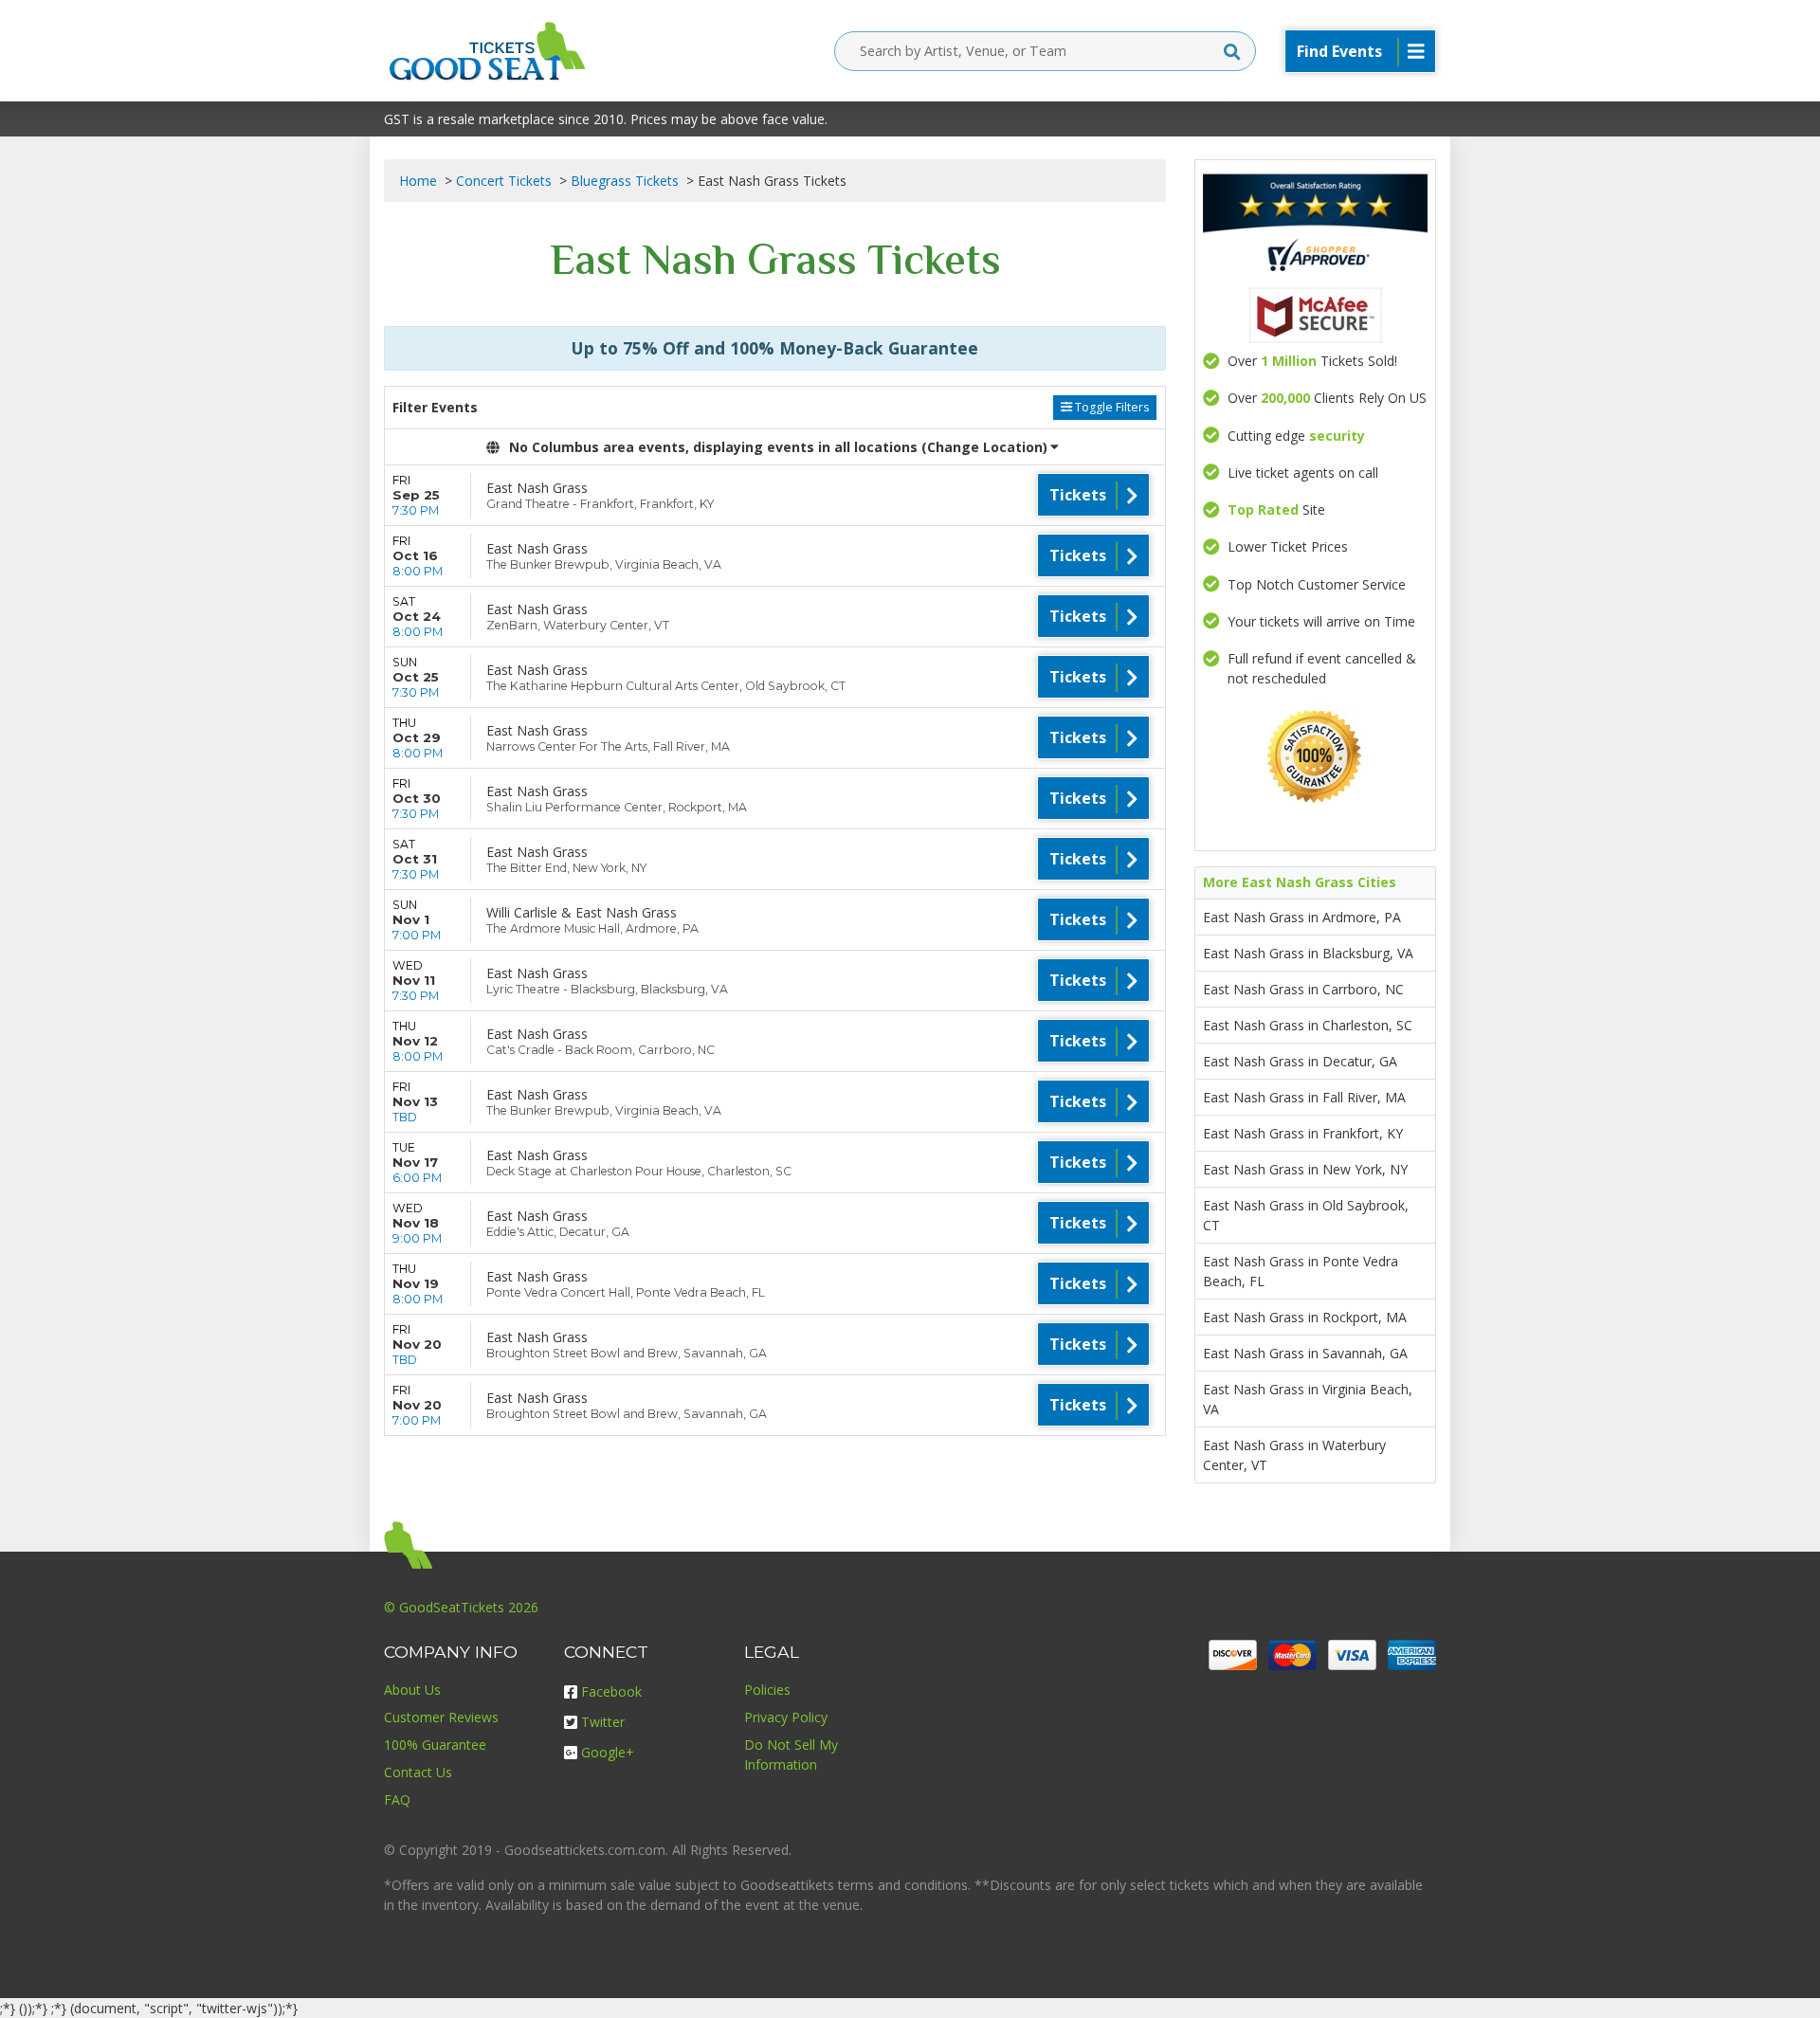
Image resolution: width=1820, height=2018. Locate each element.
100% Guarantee (435, 1745)
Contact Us (418, 1772)
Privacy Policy (786, 1717)
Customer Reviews (441, 1717)
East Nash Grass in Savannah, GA (1305, 1353)
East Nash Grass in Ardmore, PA (1302, 917)
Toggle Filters (1110, 407)
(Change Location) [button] (984, 447)
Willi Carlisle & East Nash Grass (582, 912)
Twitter (603, 1722)
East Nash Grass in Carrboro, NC (1303, 989)
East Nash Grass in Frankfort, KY (1303, 1133)
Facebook (611, 1691)
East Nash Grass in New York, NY (1305, 1169)
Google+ (608, 1752)
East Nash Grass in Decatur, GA (1300, 1061)
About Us (412, 1690)
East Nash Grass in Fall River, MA (1304, 1097)
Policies (767, 1690)
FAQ (397, 1800)
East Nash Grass (537, 488)
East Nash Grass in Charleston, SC (1308, 1025)
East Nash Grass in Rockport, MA (1305, 1317)
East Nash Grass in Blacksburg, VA (1308, 953)
